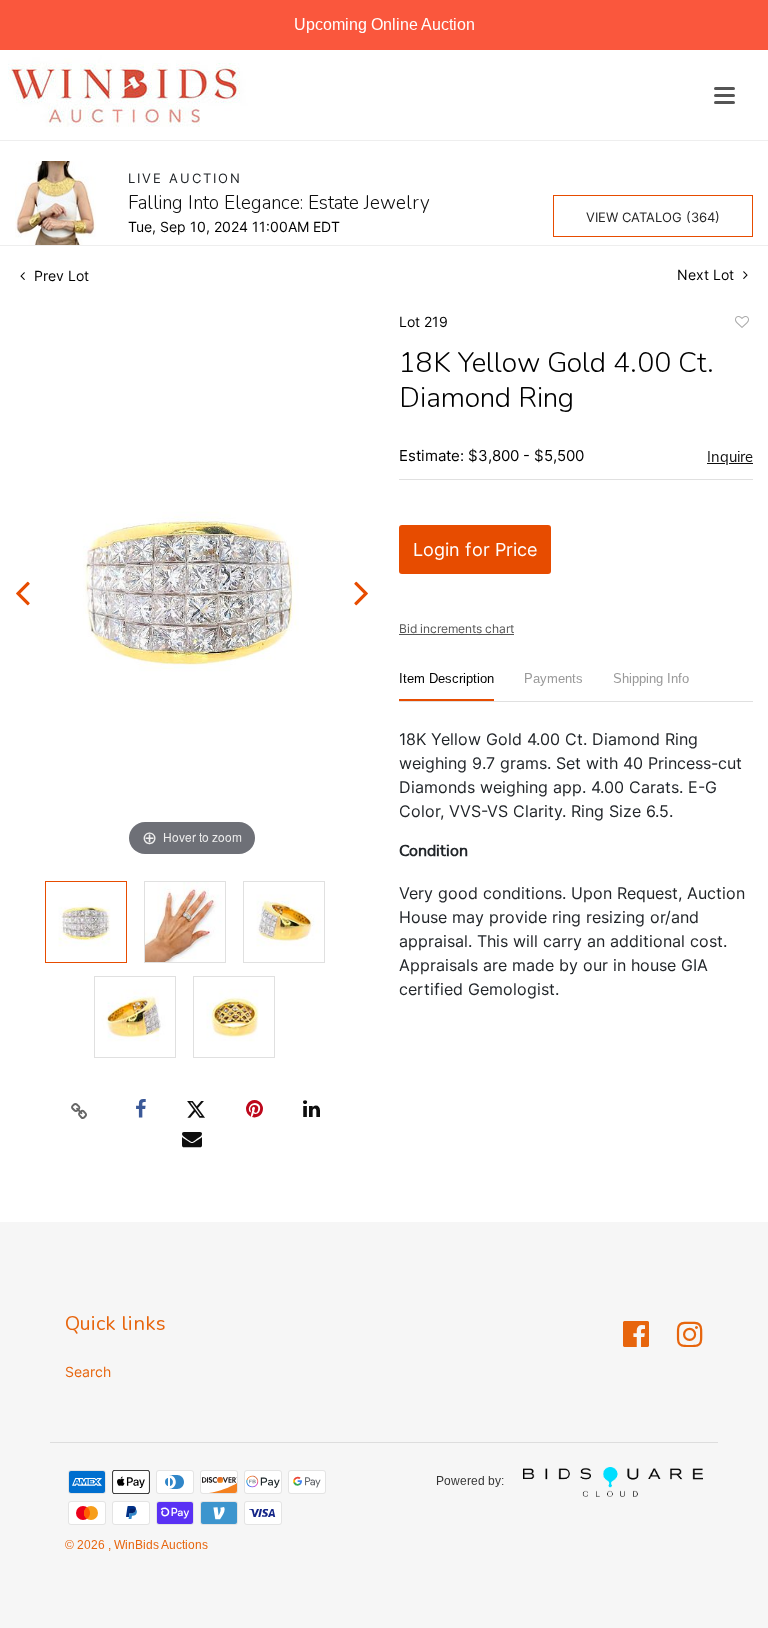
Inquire (730, 457)
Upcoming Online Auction (384, 24)
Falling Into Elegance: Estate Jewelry (279, 203)
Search (88, 1371)
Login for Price (475, 549)
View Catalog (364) (653, 217)
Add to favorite (741, 325)
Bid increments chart (456, 628)
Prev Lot (59, 275)
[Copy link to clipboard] (80, 1110)
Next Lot (707, 274)
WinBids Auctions (159, 1545)
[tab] (446, 686)
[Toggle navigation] (724, 95)
